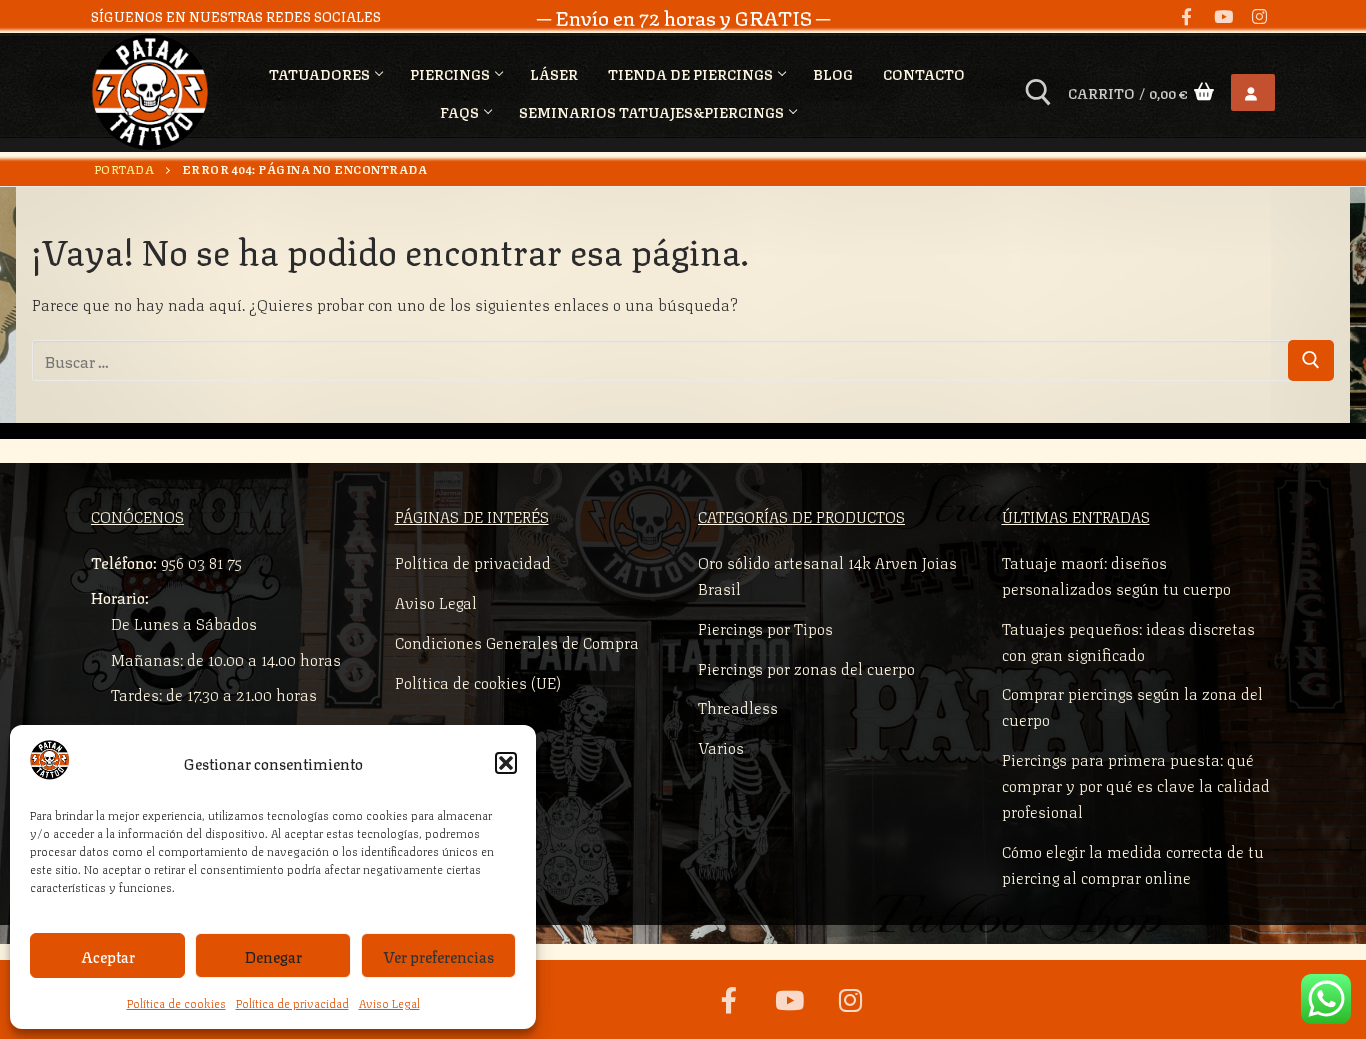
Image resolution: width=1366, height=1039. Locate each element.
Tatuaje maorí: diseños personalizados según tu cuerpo (1116, 574)
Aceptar (108, 956)
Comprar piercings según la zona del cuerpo (1132, 705)
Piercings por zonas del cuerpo (806, 667)
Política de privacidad (292, 1002)
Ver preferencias (438, 956)
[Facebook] (1186, 16)
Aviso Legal (389, 1002)
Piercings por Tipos (765, 627)
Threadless (738, 706)
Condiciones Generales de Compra (517, 641)
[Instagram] (1259, 16)
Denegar (273, 956)
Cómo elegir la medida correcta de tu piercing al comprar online (1133, 863)
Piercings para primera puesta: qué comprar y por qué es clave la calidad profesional (1136, 784)
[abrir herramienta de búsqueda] (1038, 92)
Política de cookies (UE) (478, 681)
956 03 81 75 (201, 561)
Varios (721, 746)
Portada (124, 168)
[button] (506, 763)
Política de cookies (176, 1002)
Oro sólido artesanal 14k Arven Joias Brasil (827, 574)
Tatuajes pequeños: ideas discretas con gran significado (1128, 640)
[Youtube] (1223, 16)
